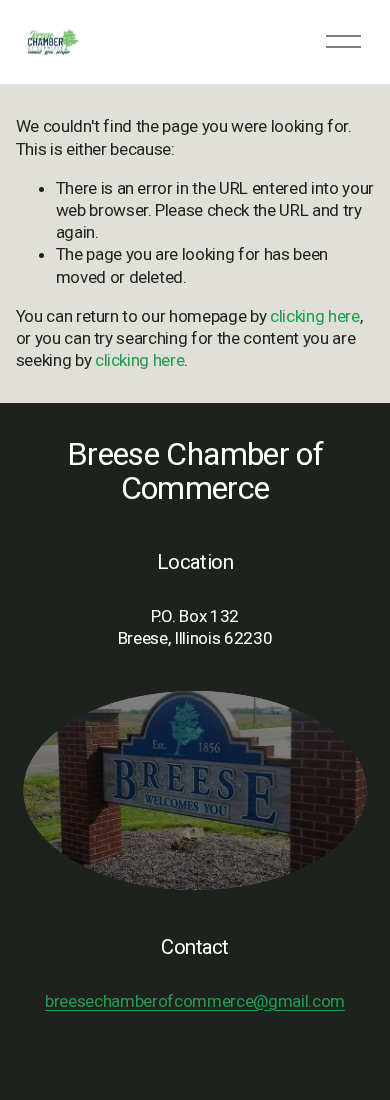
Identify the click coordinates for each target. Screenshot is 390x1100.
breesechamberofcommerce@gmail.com (195, 1001)
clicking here (315, 316)
